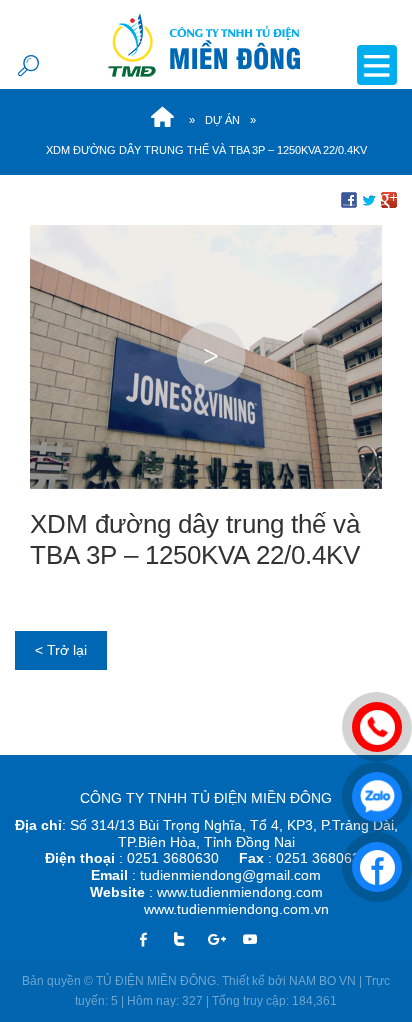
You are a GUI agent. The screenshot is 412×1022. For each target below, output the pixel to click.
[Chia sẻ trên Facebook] (349, 199)
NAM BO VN (322, 981)
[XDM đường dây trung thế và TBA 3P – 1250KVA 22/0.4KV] (206, 355)
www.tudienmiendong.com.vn (236, 909)
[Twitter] (186, 939)
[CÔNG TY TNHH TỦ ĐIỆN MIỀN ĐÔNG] (206, 44)
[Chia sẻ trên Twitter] (369, 199)
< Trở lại (61, 650)
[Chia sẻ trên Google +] (389, 199)
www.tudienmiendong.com (240, 892)
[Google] (222, 939)
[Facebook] (151, 939)
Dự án (222, 120)
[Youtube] (258, 939)
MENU (377, 65)
